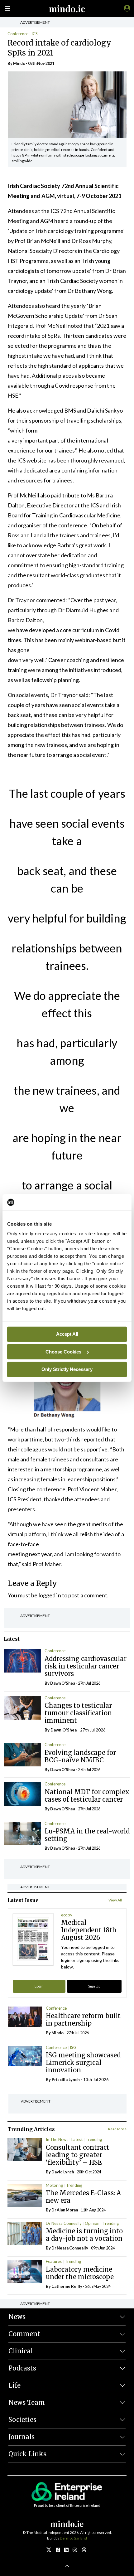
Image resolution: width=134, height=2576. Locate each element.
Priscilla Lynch (66, 2080)
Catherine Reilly (67, 2286)
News (17, 2317)
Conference (18, 34)
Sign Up (94, 1986)
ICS (35, 34)
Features (54, 2261)
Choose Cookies (63, 1351)
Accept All (67, 1334)
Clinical (21, 2351)
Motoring (54, 2185)
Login (39, 1986)
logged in (50, 1595)
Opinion (92, 2223)
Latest (77, 2139)
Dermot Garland (73, 2538)
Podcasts (22, 2368)
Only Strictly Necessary (67, 1369)
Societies (22, 2420)
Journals (22, 2437)
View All (115, 1900)
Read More (117, 2129)
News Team (27, 2402)
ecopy (67, 1915)
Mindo (19, 63)
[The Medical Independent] (126, 8)
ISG (73, 2047)
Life (14, 2385)
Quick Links (27, 2454)
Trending (94, 2139)
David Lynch (63, 2172)
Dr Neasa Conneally (64, 2223)
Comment (24, 2334)
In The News (57, 2139)
